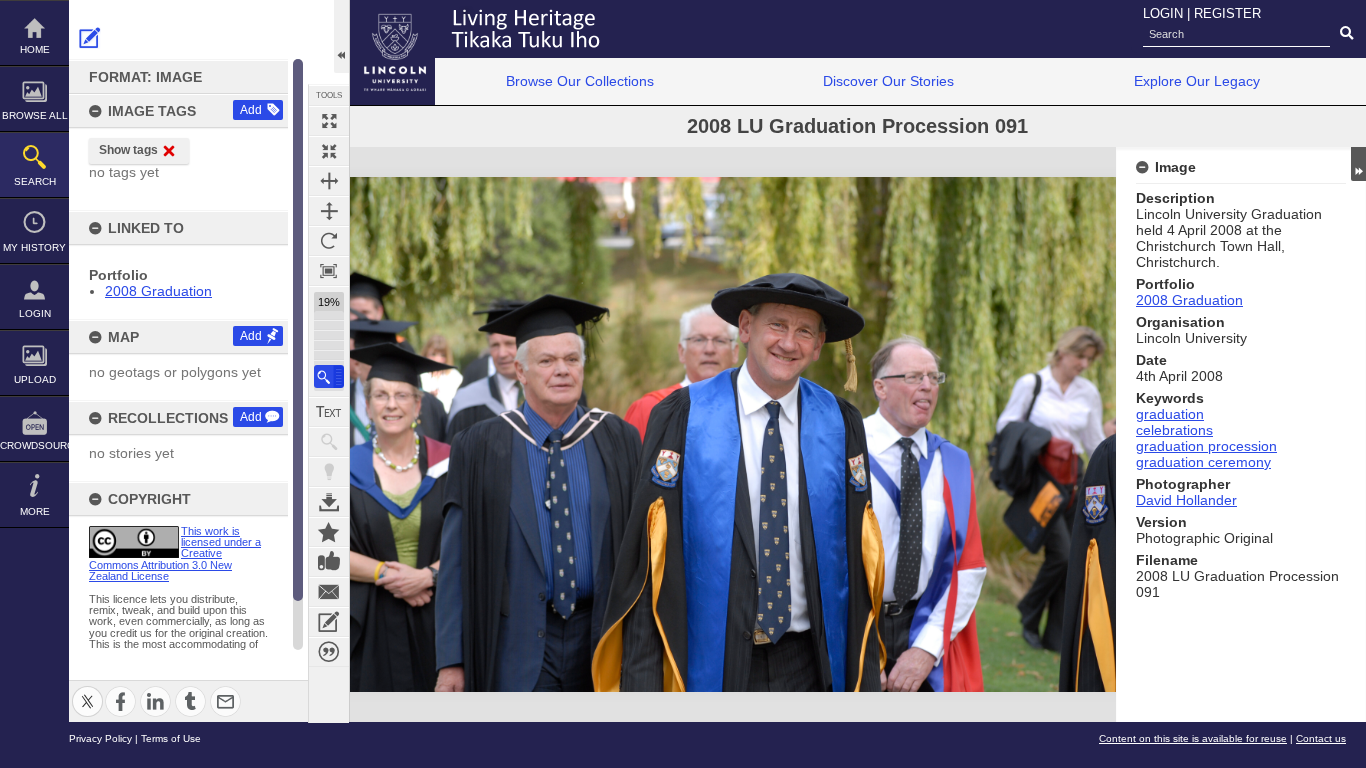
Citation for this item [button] (329, 652)
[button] (329, 376)
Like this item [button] (329, 562)
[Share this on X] (87, 689)
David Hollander (1186, 500)
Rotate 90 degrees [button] (329, 241)
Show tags (128, 150)
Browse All (35, 115)
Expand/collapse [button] (1358, 164)
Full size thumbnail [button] (329, 121)
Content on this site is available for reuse (1193, 738)
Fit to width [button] (329, 181)
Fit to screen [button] (329, 151)
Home (35, 49)
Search (35, 181)
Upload (35, 379)
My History (34, 247)
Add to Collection (329, 532)
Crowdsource (34, 445)
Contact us (1321, 738)
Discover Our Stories (888, 81)
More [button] (35, 511)
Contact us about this (329, 592)
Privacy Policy (100, 738)
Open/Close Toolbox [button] (341, 36)
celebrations (1174, 430)
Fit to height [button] (329, 211)
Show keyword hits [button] (329, 442)
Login (35, 313)
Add (251, 110)
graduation (1170, 414)
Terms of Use (171, 738)
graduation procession (1206, 446)
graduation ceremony (1203, 462)
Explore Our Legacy (1197, 81)
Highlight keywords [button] (329, 472)
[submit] (1346, 34)
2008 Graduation (158, 291)
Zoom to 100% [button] (329, 271)
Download (329, 502)
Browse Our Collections (580, 81)
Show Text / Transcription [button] (329, 412)
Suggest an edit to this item (90, 38)
